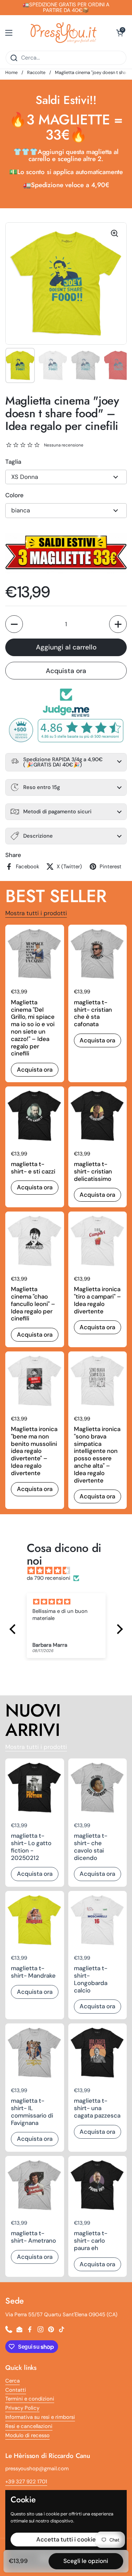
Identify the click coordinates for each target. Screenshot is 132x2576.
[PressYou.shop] (64, 33)
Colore (14, 495)
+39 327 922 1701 (26, 2482)
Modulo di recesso (27, 2435)
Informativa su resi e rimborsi (40, 2417)
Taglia (13, 462)
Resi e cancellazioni (29, 2426)
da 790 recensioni (49, 1578)
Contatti (16, 2390)
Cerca (12, 2381)
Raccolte (36, 72)
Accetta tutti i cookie (66, 2539)
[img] (70, 1571)
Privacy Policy (22, 2408)
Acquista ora (66, 671)
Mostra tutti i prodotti (36, 913)
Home (11, 72)
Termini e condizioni (30, 2399)
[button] (120, 33)
